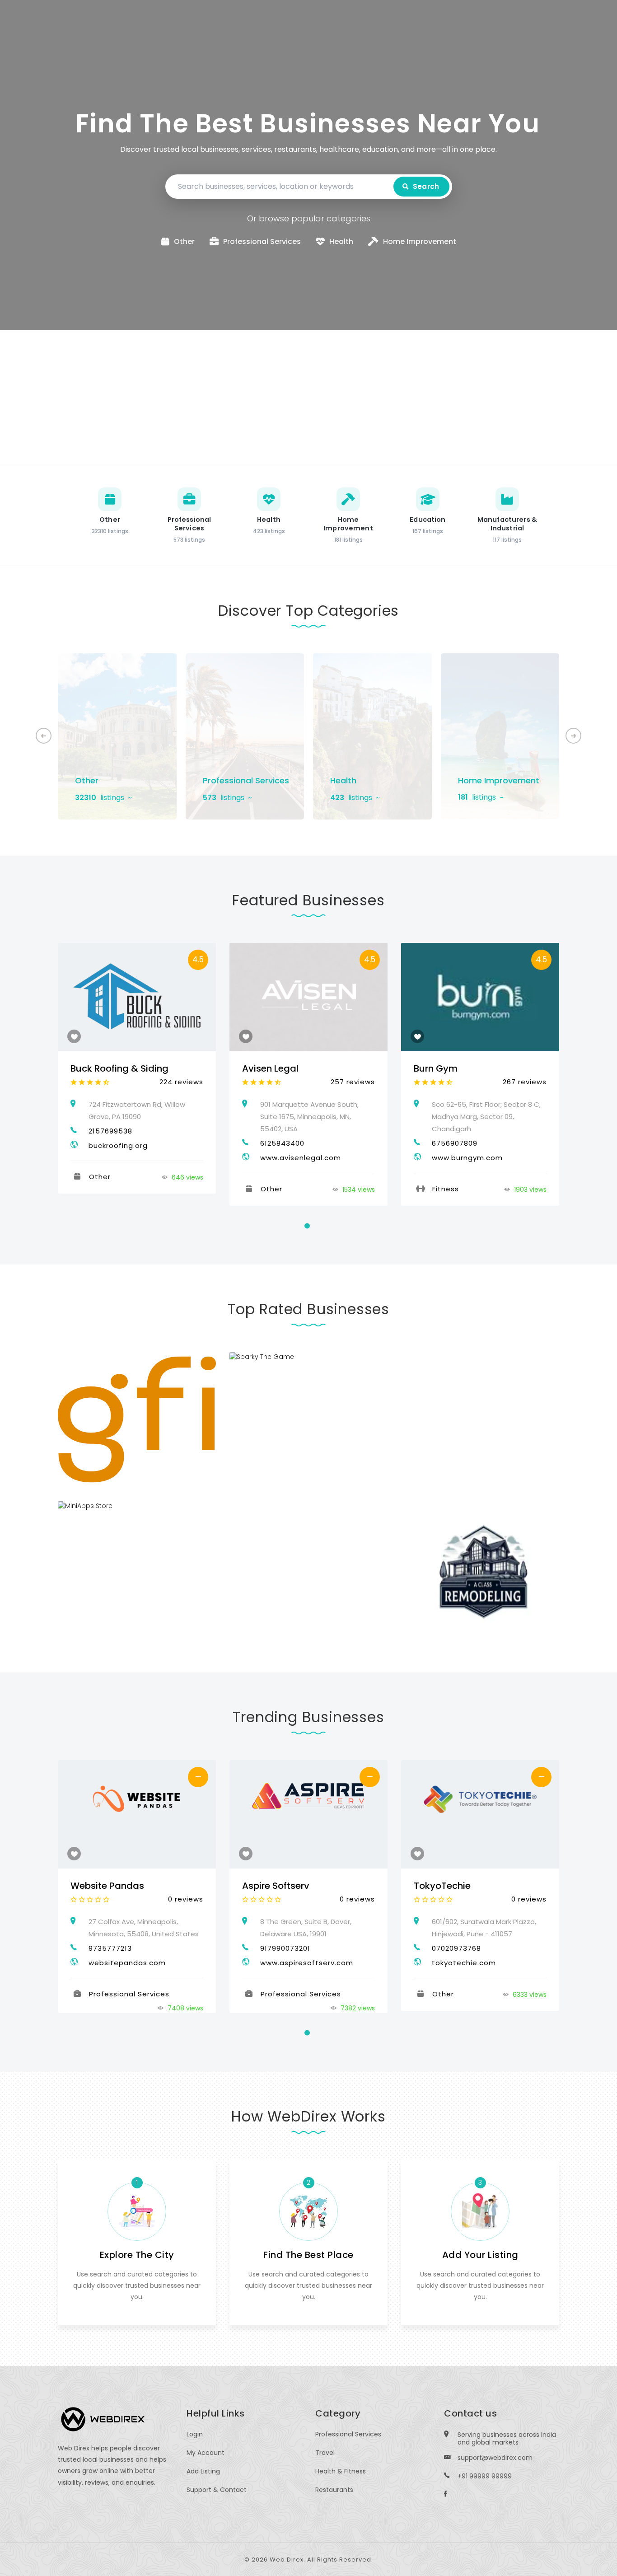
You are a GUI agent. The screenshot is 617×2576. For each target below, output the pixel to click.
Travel (325, 2453)
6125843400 (282, 1143)
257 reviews (353, 1082)
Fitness (446, 1189)
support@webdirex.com (495, 2458)
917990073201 (285, 1948)
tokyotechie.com (464, 1963)
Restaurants (334, 2490)
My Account (206, 2453)
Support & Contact (217, 2490)
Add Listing (203, 2471)
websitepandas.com (127, 1963)
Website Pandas (107, 1886)
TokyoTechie (442, 1886)
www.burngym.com (467, 1158)
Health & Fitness (341, 2471)
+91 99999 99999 (485, 2476)
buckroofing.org (118, 1145)
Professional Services (246, 780)
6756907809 (455, 1143)
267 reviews (525, 1082)
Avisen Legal (270, 1068)
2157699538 (110, 1131)
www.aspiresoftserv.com (307, 1963)
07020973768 (456, 1948)
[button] (573, 736)
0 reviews (186, 1899)
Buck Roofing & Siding (119, 1068)
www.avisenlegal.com (301, 1158)
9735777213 (110, 1948)
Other (87, 780)
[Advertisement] (308, 398)
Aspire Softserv (276, 1886)
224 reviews (181, 1082)
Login (195, 2434)
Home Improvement (499, 780)
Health (343, 780)
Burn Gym (436, 1068)
